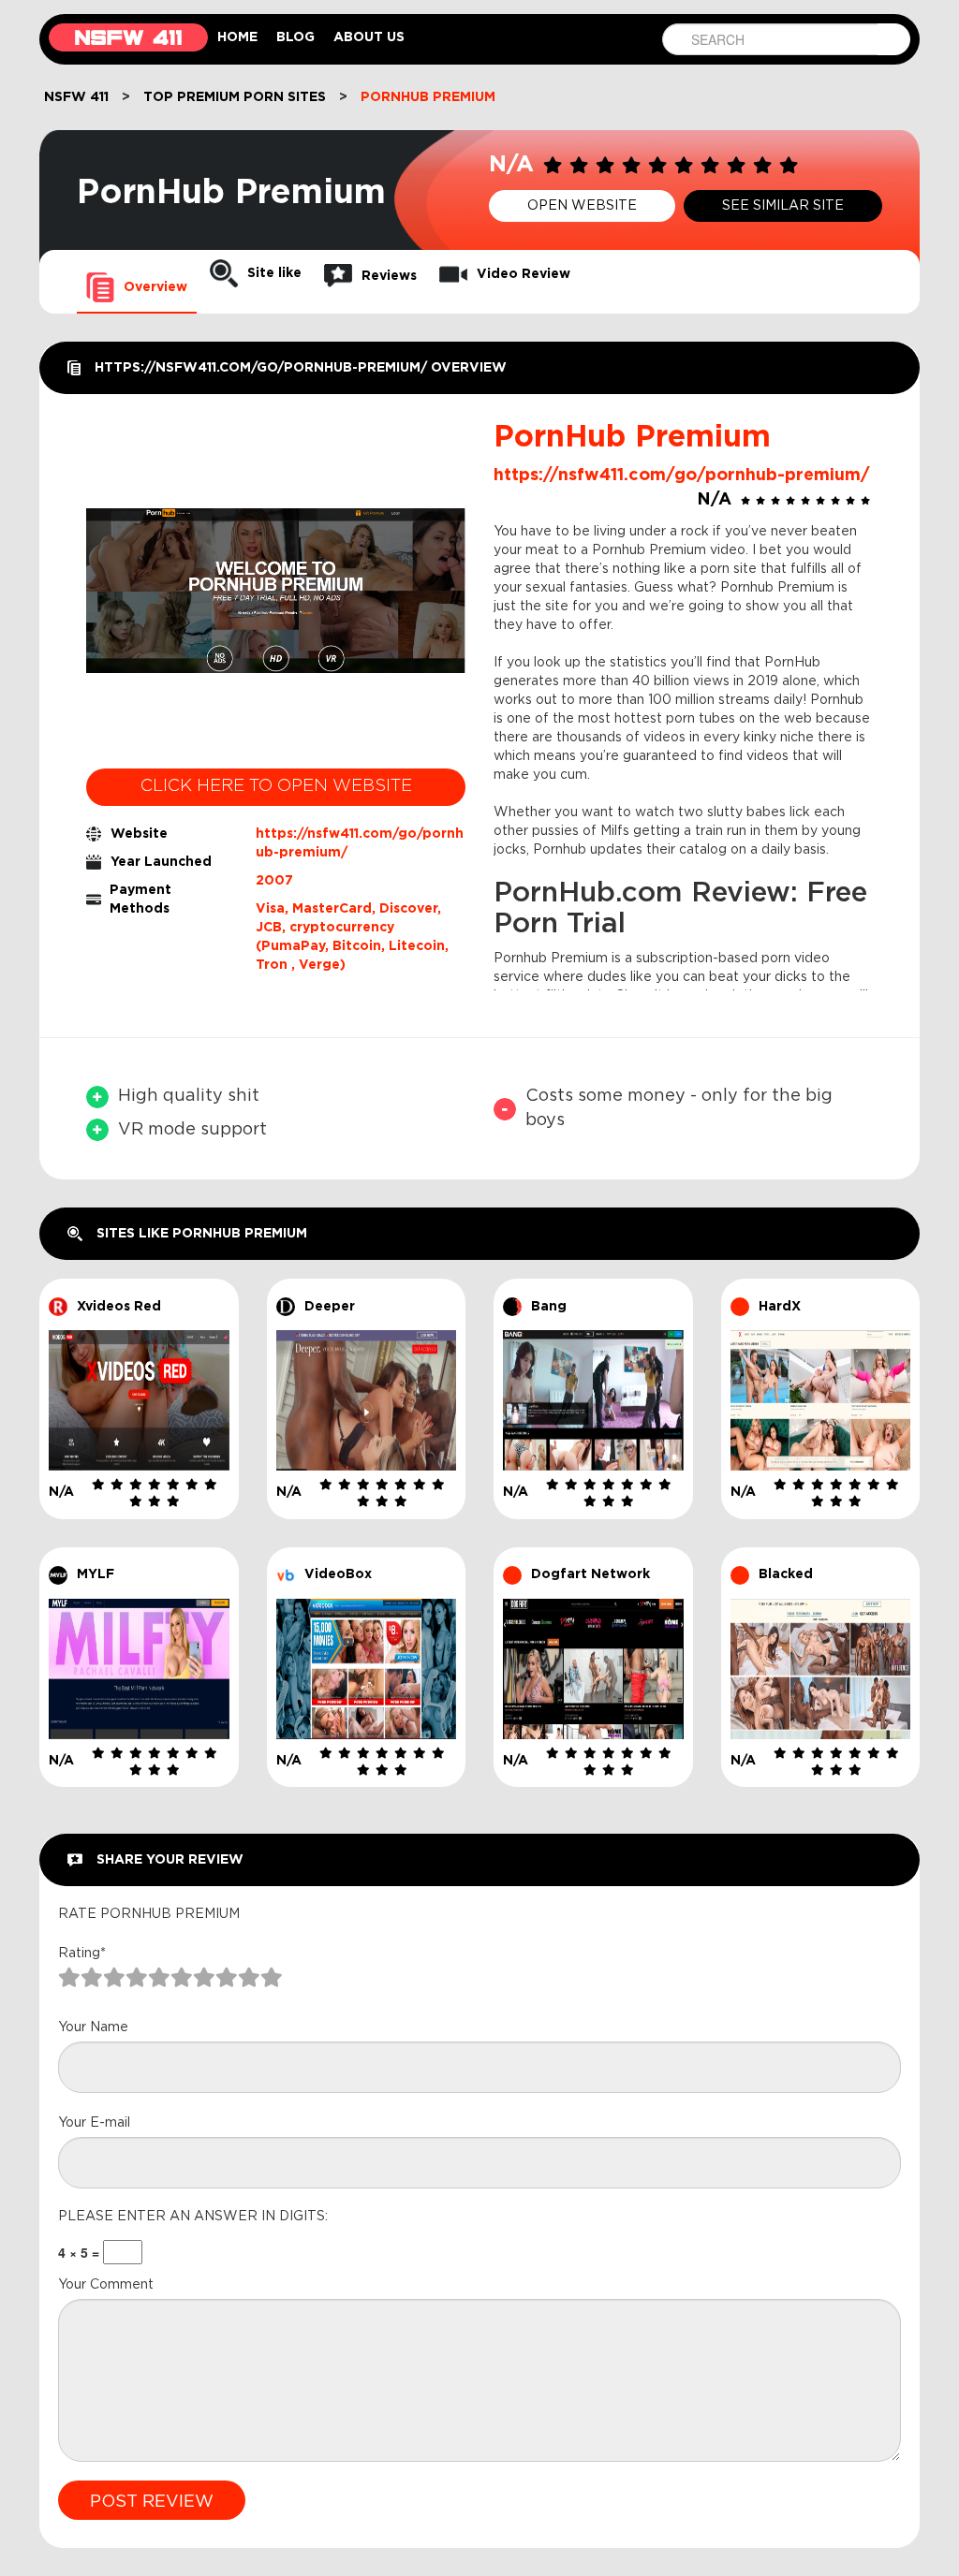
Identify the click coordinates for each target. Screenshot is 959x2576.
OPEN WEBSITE (582, 206)
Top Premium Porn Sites (235, 97)
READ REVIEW (139, 1359)
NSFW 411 (76, 97)
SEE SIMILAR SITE (783, 206)
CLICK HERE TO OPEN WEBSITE (276, 786)
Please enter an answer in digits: (193, 2217)
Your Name (93, 2027)
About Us (369, 37)
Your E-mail (94, 2123)
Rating (82, 1954)
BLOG (295, 37)
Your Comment (106, 2285)
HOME (237, 37)
